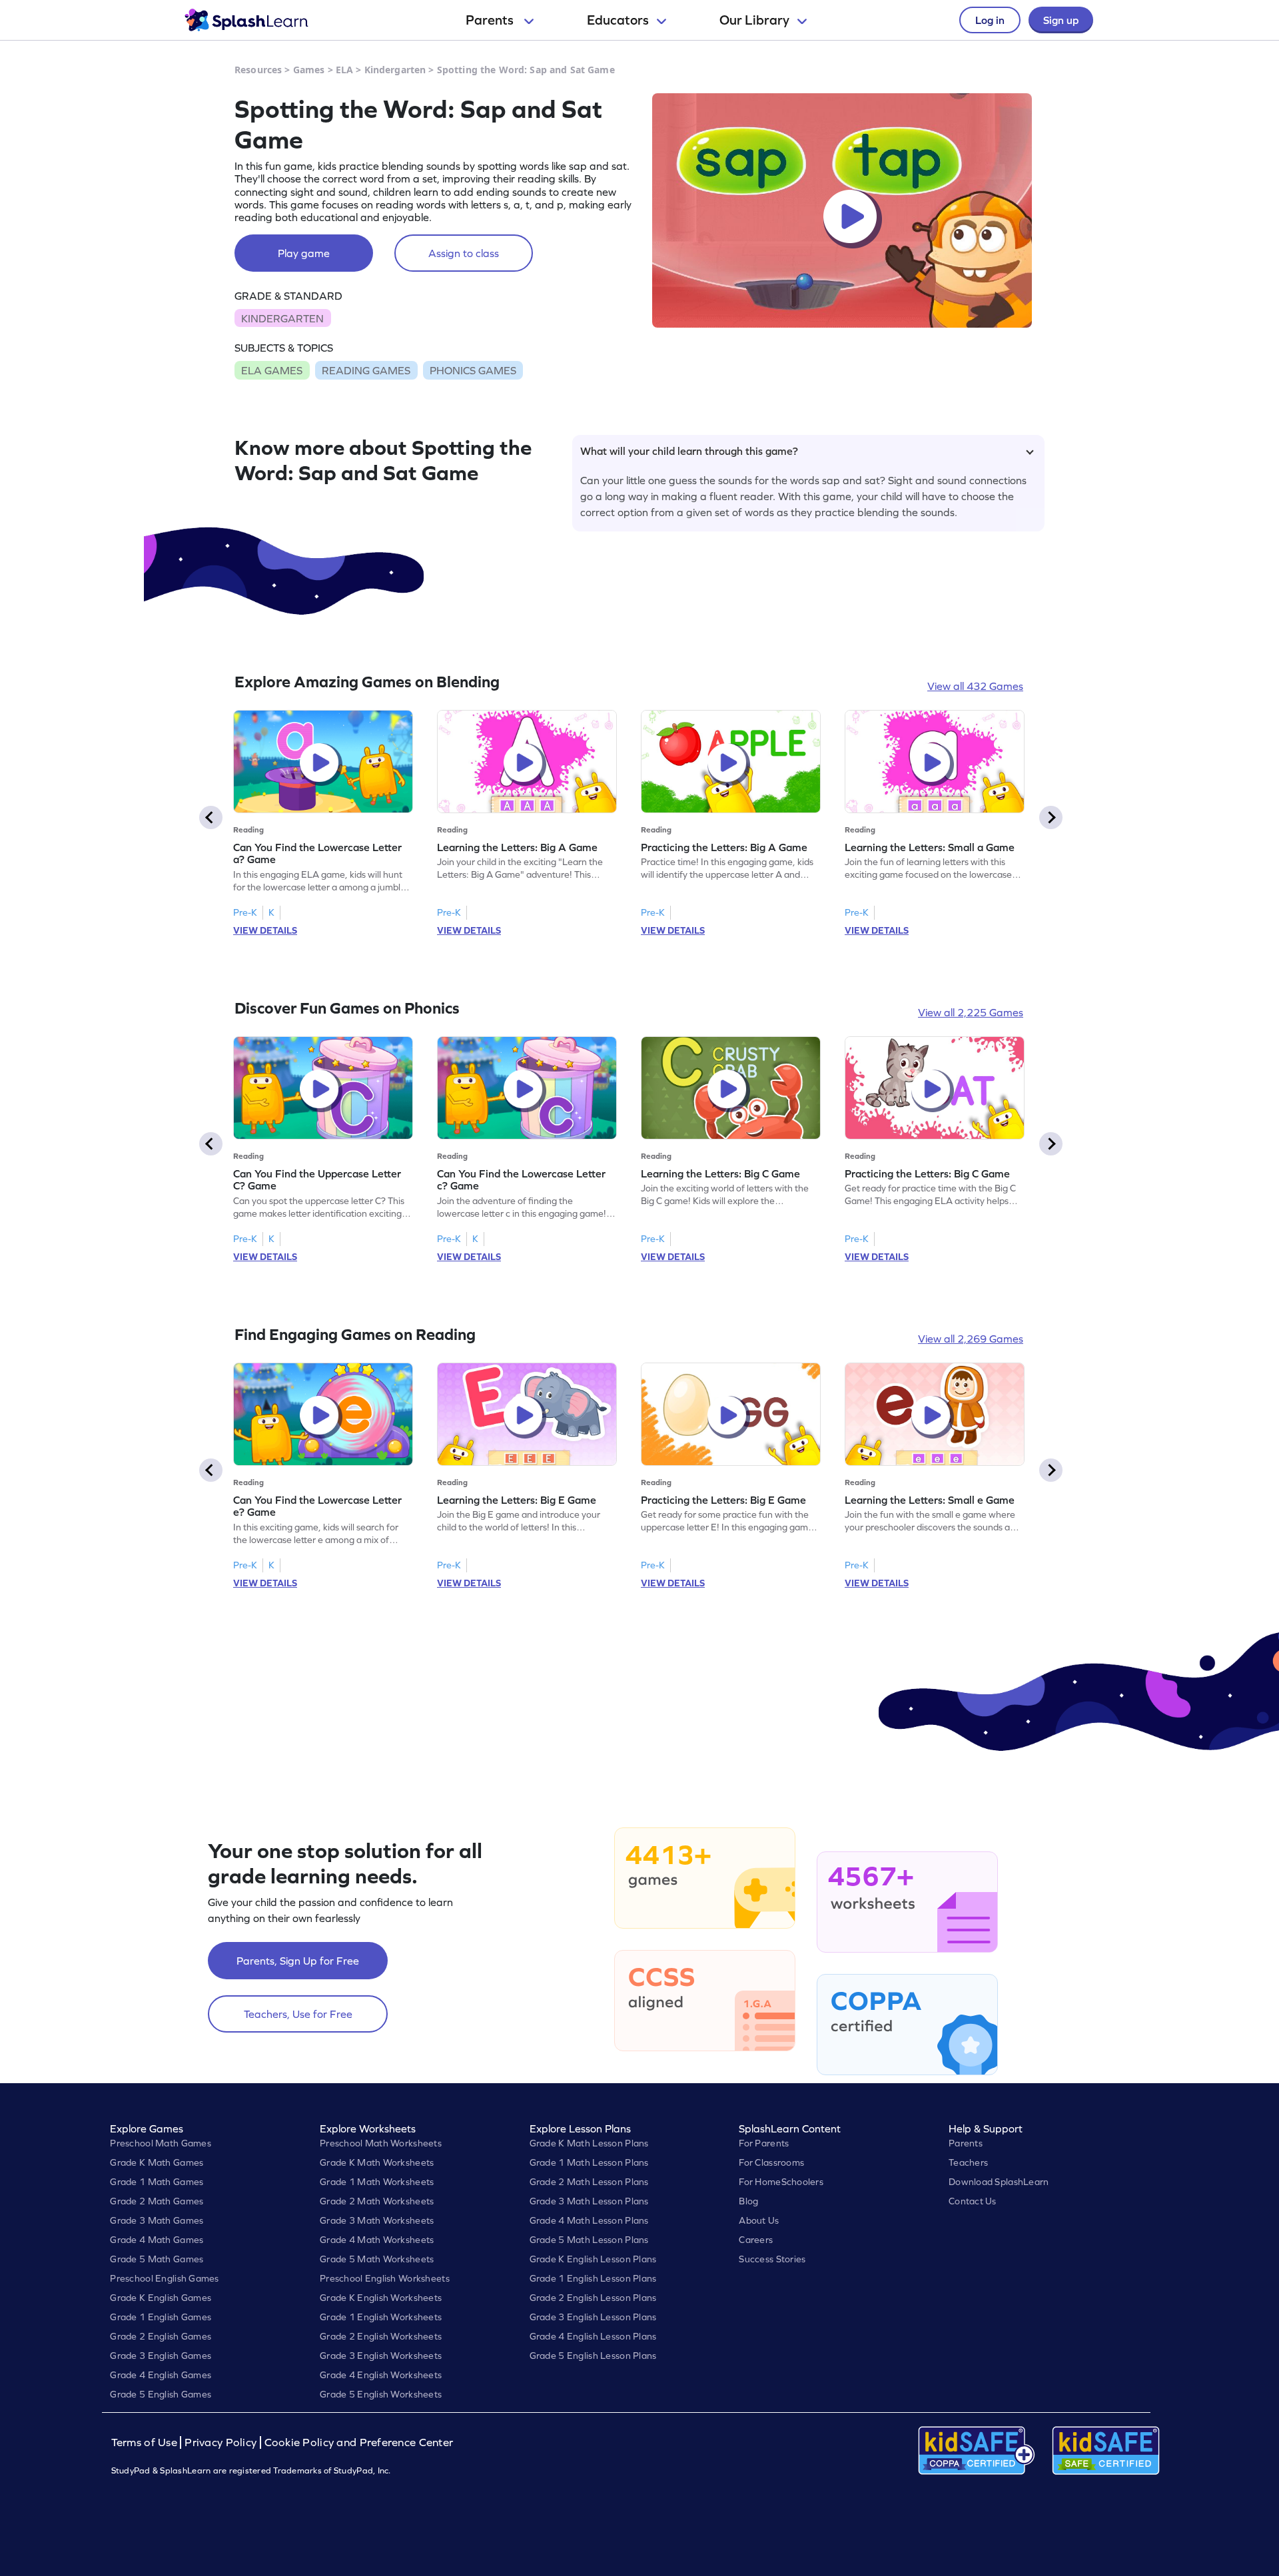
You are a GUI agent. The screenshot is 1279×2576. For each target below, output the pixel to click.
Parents (491, 20)
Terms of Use (146, 2442)
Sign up (1061, 20)
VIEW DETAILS (265, 930)
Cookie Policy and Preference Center (359, 2442)
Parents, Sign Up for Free (298, 1961)
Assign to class (464, 253)
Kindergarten (395, 70)
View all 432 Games (975, 686)
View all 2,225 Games (971, 1012)
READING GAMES (366, 370)
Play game (304, 253)
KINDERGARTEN (282, 318)
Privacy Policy (220, 2442)
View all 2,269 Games (971, 1339)
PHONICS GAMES (473, 370)
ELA (344, 70)
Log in (990, 20)
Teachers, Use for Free (298, 2014)
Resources (258, 70)
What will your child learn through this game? (689, 451)
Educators (618, 20)
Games (309, 70)
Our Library (754, 20)
